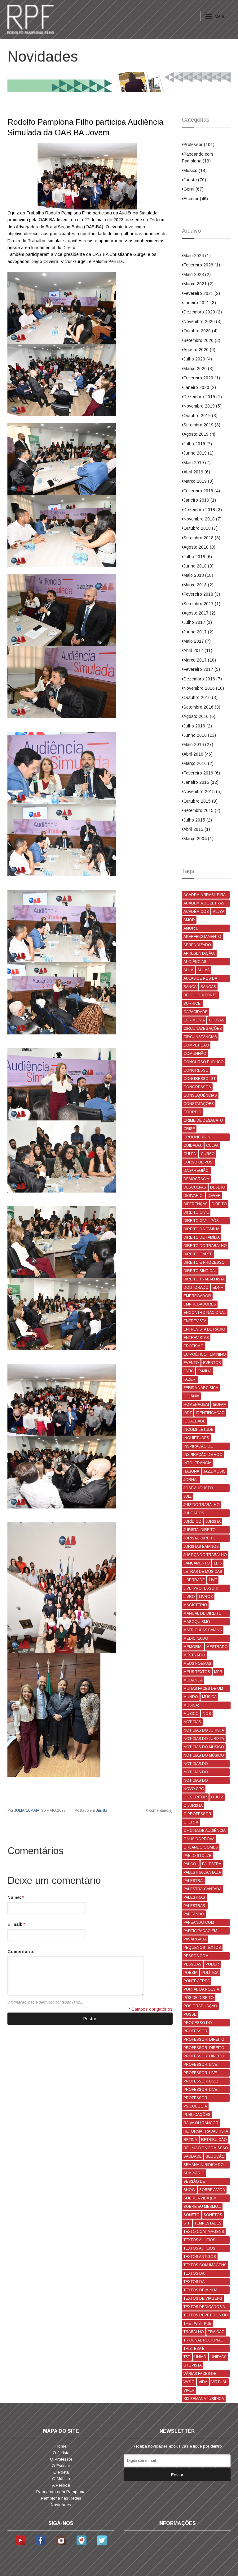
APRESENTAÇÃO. (199, 953)
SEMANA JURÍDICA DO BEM (204, 2166)
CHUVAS (217, 1020)
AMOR (189, 920)
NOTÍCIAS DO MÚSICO (204, 1755)
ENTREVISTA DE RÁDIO (204, 1329)
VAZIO (189, 2382)
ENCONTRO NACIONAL (205, 1313)
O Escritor (61, 2466)
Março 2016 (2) (198, 763)
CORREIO (192, 1112)
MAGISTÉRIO (195, 1605)
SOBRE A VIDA (212, 2190)
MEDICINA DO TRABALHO (196, 1639)
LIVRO (189, 1597)
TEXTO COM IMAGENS (204, 2232)
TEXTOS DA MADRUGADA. (196, 2283)
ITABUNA (191, 1471)
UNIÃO (200, 2357)
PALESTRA (212, 1864)
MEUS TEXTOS (197, 1672)
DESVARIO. (194, 1196)
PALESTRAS (194, 1897)
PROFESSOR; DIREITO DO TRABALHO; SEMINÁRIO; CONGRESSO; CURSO (204, 2049)
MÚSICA (209, 1697)
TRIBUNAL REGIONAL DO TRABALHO (203, 2341)
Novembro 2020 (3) (203, 321)
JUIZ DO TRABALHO (202, 1505)
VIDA (203, 2382)
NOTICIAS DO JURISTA (204, 1730)
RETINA (190, 2140)
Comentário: (21, 1952)
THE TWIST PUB (198, 2324)
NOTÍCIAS (192, 1722)
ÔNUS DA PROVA (199, 1839)
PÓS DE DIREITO (199, 1998)
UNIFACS (218, 2357)
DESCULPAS (195, 1187)
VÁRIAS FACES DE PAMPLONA (200, 2374)
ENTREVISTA (195, 1321)
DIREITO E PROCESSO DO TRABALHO (204, 1263)
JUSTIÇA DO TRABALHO (205, 1555)
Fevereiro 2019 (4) (202, 491)
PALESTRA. (194, 1881)
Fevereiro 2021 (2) (202, 293)
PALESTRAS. (195, 1906)
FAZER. (190, 1379)
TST (187, 2357)
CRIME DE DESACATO (203, 1120)
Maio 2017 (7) (197, 641)
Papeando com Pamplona (61, 2492)
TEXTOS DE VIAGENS (203, 2298)
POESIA (190, 1973)
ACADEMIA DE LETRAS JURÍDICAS (204, 904)
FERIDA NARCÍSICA (201, 1388)
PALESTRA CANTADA (202, 1872)
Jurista (102, 1810)
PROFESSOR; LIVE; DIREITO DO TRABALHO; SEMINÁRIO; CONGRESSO (206, 2090)
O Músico (61, 2479)
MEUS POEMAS (197, 1663)
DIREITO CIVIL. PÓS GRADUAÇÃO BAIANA (203, 1221)
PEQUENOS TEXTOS (202, 1948)
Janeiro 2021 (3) (200, 303)
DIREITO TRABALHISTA (204, 1279)
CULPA (212, 1146)
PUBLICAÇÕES (197, 2115)
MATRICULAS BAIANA (203, 1630)
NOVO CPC (194, 1789)
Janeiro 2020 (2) (200, 387)
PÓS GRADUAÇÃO (200, 2006)
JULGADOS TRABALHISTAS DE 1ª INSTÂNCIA (203, 1514)
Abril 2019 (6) (197, 472)
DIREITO (219, 1204)
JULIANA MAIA (27, 1810)
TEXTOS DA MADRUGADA (196, 2274)
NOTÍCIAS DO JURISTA (204, 1739)
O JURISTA (193, 1806)
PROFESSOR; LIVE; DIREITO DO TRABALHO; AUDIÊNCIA (206, 2065)
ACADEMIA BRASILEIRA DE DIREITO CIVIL (205, 896)
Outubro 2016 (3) (201, 697)
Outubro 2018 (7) (201, 528)
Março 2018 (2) (198, 585)
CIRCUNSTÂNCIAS (200, 1037)
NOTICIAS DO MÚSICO (204, 1747)
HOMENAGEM (196, 1405)
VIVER (189, 2390)
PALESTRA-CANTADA (203, 1889)
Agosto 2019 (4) (199, 434)
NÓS (207, 1714)
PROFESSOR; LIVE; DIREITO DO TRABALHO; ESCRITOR (206, 2074)
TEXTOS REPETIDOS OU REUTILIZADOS (206, 2316)
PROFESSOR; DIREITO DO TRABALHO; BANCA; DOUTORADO (205, 2040)
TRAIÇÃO (216, 2332)
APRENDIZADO (197, 945)
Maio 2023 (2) (197, 274)
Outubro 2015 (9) (201, 801)
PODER (212, 1964)
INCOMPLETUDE (198, 1430)
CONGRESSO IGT (200, 1079)
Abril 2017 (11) (198, 650)
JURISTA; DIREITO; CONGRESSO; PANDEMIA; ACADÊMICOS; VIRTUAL (205, 1531)
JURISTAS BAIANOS (201, 1547)
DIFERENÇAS (196, 1204)
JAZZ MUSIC (214, 1471)
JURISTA (213, 1521)
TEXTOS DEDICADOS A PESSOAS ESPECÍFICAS (205, 2308)
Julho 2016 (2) (198, 726)
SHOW (189, 2190)
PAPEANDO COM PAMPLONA (199, 1923)
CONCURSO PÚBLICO (204, 1062)
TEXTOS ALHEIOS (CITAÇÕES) (199, 2249)
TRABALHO (194, 2332)
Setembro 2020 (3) (202, 340)
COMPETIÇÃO (196, 1045)
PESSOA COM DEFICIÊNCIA (196, 1957)
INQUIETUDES (196, 1438)
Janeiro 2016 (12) (201, 782)
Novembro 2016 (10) (204, 688)
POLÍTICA (210, 1973)
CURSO (208, 1154)
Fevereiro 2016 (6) (202, 773)
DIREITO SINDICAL (200, 1271)
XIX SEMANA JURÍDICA (204, 2399)
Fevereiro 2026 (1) (202, 265)
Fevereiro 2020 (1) (202, 378)
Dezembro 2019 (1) (203, 397)
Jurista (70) (195, 180)
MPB (218, 1672)
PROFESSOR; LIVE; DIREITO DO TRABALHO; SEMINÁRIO (206, 2082)
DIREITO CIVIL (196, 1212)
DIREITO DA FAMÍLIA (201, 1229)
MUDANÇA (193, 1680)
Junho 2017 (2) (198, 632)
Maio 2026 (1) (197, 256)
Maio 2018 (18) (198, 575)
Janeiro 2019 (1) (200, 500)
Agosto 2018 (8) (199, 547)
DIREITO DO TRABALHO (205, 1246)
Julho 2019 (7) (198, 444)
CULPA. (190, 1154)
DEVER (214, 1196)
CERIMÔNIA (194, 1020)
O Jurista (61, 2453)
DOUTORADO (196, 1288)
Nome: (16, 1897)
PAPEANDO (194, 1914)
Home (61, 2446)
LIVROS (206, 1597)
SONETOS (213, 2215)
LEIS (218, 1563)
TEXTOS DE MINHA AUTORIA (201, 2291)
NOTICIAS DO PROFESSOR (196, 1765)
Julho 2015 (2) (198, 820)
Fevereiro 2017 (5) (202, 669)
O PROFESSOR (197, 1814)
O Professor (61, 2459)
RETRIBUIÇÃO (214, 2140)
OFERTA (191, 1822)
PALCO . (191, 1864)
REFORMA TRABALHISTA (206, 2131)
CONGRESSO (196, 1070)
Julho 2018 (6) (198, 557)
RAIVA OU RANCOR (201, 2123)
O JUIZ (217, 1797)
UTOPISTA (193, 2365)
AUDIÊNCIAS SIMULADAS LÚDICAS (203, 962)
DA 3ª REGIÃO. (196, 1171)
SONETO (192, 2215)
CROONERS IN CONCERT (197, 1138)
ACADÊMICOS (196, 912)
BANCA (190, 987)
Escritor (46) (196, 199)
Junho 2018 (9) (198, 566)
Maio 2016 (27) (198, 744)
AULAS (204, 970)
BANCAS (208, 987)
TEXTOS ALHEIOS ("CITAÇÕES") (199, 2241)
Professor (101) (199, 145)
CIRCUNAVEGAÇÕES (203, 1029)
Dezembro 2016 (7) (203, 679)
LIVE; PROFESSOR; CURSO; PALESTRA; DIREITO (201, 1589)
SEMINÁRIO (194, 2173)
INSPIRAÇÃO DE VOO (203, 1455)
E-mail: (16, 1924)
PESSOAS (192, 1964)
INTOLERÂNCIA (197, 1463)
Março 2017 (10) (200, 660)
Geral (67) (194, 189)
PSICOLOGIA (195, 2106)
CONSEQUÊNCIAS (200, 1095)
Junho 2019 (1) (198, 453)
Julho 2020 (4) (198, 359)
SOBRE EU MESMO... (202, 2207)
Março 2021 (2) (198, 284)
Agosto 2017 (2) (199, 613)
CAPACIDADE (196, 1012)
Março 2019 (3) (198, 481)
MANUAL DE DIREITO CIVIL (203, 1614)
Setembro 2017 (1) (202, 604)
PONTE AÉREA (197, 1981)
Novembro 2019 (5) (203, 406)
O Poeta (61, 2472)
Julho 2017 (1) (198, 622)
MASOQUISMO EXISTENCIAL (197, 1622)
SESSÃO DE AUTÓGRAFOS (197, 2182)
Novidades (61, 2505)
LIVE (213, 1580)
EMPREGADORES (200, 1304)
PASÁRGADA (195, 1939)
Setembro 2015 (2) (202, 810)
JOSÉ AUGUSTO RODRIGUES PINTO (201, 1489)
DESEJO (218, 1187)
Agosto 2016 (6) (199, 716)
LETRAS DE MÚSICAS (203, 1572)
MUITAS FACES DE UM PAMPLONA (203, 1689)
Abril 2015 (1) (197, 829)
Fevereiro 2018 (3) (202, 594)
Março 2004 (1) (198, 839)
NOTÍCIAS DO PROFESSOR (196, 1773)
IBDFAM (220, 1405)
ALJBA (219, 912)
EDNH (218, 1288)
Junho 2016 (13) (200, 735)
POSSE (190, 2014)
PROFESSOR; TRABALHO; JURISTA (202, 2099)
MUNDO (191, 1697)
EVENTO (191, 1363)
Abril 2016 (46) (198, 754)
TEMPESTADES (208, 2223)
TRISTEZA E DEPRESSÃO (195, 2349)
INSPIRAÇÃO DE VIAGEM (198, 1447)
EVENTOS (212, 1363)
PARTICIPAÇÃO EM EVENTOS (200, 1932)
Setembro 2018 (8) (202, 538)
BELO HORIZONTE (200, 995)
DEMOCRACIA (196, 1179)
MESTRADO (217, 1647)
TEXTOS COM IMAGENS (205, 2265)
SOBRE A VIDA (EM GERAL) (200, 2199)
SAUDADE (193, 2156)
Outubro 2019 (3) (201, 416)
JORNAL (191, 1480)
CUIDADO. (193, 1146)
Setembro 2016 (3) (202, 707)
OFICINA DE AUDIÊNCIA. (205, 1831)
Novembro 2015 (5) (203, 792)
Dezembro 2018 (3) (203, 510)
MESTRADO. (195, 1655)
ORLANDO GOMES (201, 1847)
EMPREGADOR (197, 1296)
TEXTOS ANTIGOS (200, 2257)
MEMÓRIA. (193, 1647)
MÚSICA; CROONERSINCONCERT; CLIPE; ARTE (206, 1706)
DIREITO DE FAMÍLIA (202, 1237)
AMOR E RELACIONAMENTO (201, 929)
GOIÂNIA (191, 1396)
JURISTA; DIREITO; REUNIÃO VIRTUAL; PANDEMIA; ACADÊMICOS (201, 1539)
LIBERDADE (194, 1580)
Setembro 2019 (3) (202, 425)
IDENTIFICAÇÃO (210, 1413)
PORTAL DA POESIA (201, 1989)
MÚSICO (191, 1714)
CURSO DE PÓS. (198, 1162)
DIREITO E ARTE (198, 1254)
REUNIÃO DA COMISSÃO (206, 2148)
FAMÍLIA (205, 1371)
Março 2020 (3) (198, 369)
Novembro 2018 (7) (203, 519)
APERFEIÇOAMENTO (202, 937)
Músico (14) (195, 170)
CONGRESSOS (197, 1087)
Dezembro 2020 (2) (203, 312)
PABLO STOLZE (198, 1856)
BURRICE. (192, 1003)
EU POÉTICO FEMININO (205, 1354)
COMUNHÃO (195, 1054)
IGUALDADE (194, 1421)
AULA (188, 970)
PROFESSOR (195, 2031)
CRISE (189, 1129)
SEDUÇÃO (215, 2156)
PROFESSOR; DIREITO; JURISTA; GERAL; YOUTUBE (204, 2057)
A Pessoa (61, 2485)
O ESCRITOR (195, 1797)
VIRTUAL (219, 2382)
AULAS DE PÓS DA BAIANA (200, 979)
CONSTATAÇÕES (199, 1104)
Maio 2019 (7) (197, 463)
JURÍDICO (192, 1521)
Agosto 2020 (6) (199, 350)
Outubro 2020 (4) (201, 331)
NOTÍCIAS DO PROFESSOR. (196, 1781)
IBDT (188, 1413)
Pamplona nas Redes (61, 2498)
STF (187, 2223)
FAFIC (189, 1371)
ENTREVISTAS (196, 1338)
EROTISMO (194, 1346)
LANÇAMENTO (197, 1563)
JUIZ (187, 1496)
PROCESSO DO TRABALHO (198, 2024)
